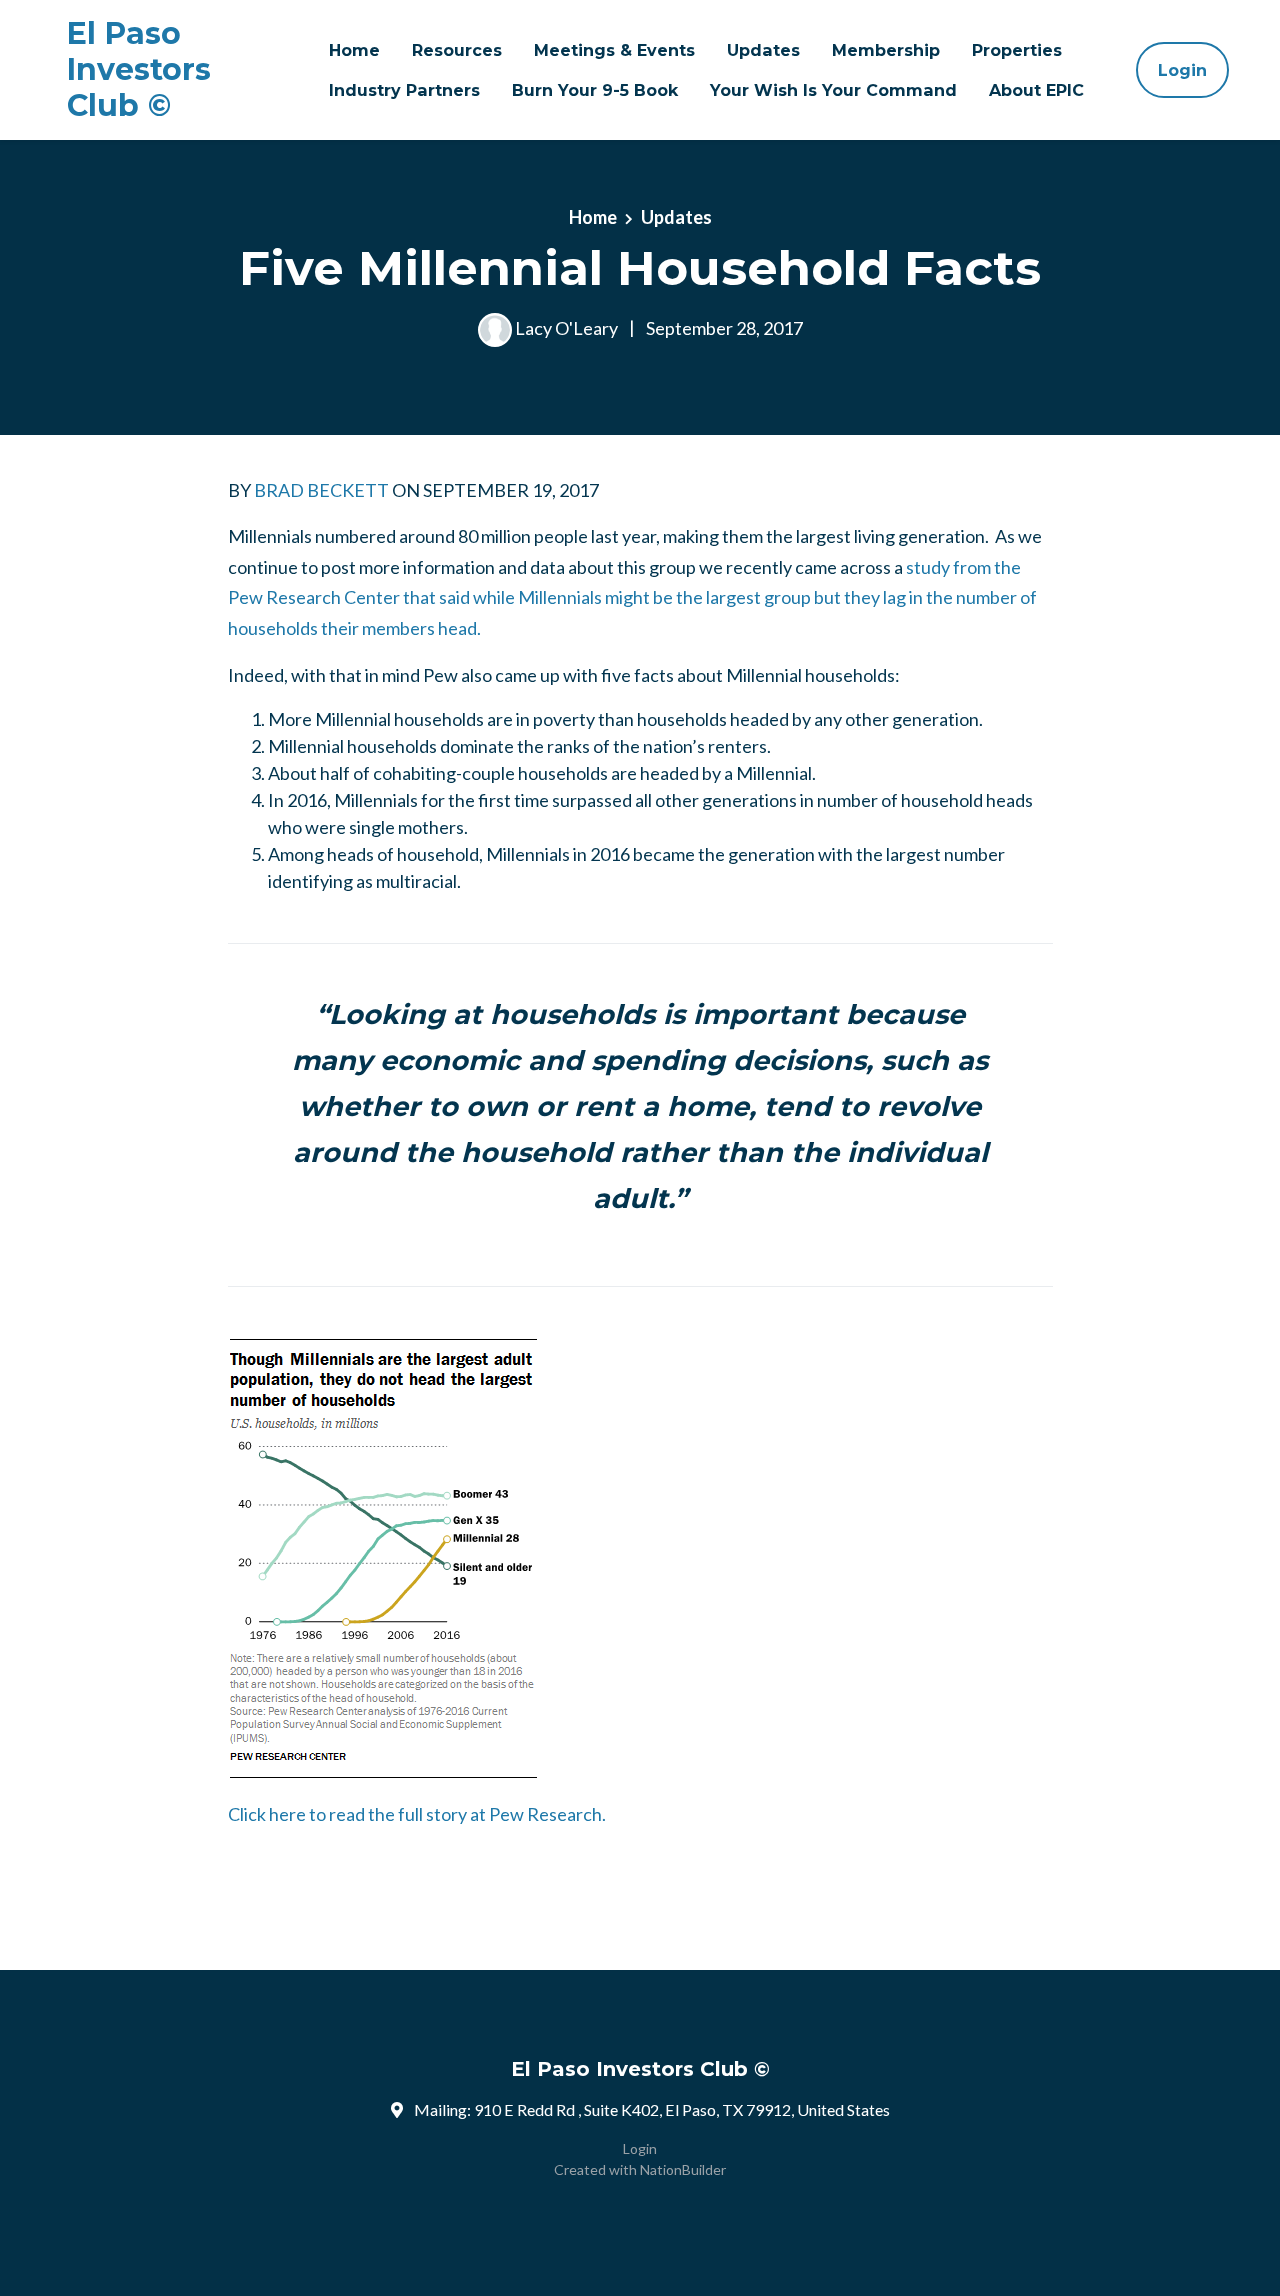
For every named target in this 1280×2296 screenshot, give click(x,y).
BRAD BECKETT (321, 490)
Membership (886, 50)
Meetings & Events (614, 50)
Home (354, 50)
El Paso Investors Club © (139, 70)
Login (1182, 70)
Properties (1017, 50)
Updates (763, 50)
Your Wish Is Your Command (833, 90)
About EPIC (1036, 90)
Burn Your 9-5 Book (595, 90)
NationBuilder (683, 2169)
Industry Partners (404, 90)
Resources (457, 50)
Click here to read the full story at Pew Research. (417, 1814)
